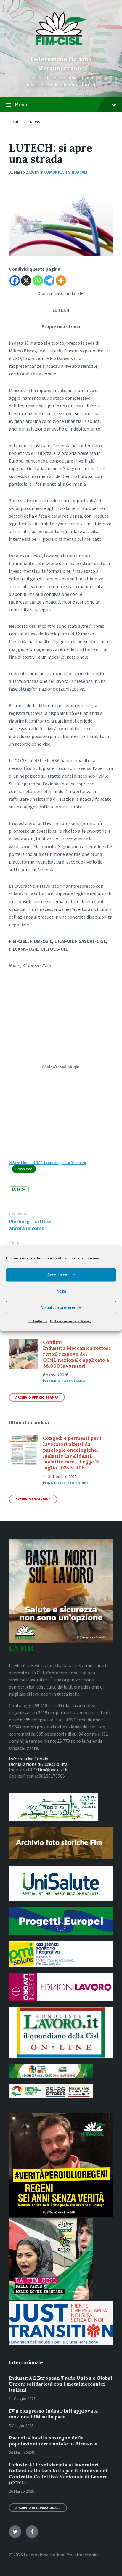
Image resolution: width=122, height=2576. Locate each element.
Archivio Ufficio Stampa (37, 1397)
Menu (21, 104)
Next (14, 1243)
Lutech (19, 1189)
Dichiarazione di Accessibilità (38, 1764)
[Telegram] (49, 281)
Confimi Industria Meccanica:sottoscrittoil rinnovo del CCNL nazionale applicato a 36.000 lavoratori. (77, 1354)
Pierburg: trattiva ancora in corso (30, 1225)
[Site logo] (61, 49)
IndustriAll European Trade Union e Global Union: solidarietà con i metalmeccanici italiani (61, 2384)
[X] (26, 281)
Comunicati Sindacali (66, 172)
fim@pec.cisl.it (53, 1770)
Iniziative (56, 1483)
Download (24, 1169)
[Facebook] (15, 281)
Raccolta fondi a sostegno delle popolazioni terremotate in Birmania (53, 2441)
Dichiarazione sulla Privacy (71, 1321)
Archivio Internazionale (38, 2508)
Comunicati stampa (66, 1381)
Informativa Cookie (29, 1759)
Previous (18, 1214)
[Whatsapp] (38, 281)
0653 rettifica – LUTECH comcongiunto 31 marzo (48, 1163)
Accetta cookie (61, 1275)
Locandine (78, 1483)
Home (14, 122)
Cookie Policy (37, 1321)
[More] (61, 281)
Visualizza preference (61, 1307)
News (35, 122)
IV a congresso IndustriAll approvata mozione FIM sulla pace (53, 2414)
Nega (61, 1291)
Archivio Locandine (33, 1499)
